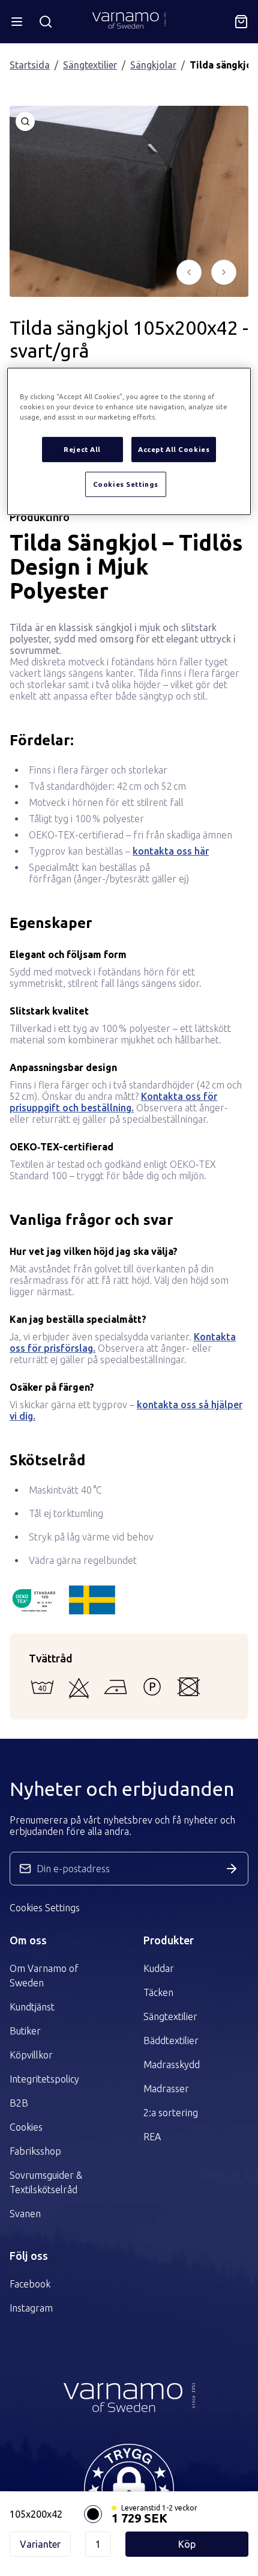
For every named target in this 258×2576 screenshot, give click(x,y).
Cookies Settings (45, 1908)
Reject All (82, 449)
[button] (129, 2489)
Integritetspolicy (44, 2079)
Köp (187, 2544)
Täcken (158, 1992)
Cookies (26, 2127)
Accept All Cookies (174, 449)
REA (152, 2137)
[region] (129, 441)
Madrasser (166, 2089)
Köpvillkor (31, 2055)
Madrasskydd (172, 2065)
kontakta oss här (171, 851)
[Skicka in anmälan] (232, 1869)
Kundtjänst (32, 2007)
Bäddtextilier (171, 2040)
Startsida (30, 65)
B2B (19, 2103)
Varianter (40, 2544)
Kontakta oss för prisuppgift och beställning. (113, 1102)
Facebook (30, 2284)
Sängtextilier (90, 65)
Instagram (31, 2308)
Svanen (25, 2214)
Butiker (25, 2031)
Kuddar (159, 1968)
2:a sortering (171, 2113)
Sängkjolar (153, 65)
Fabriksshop (35, 2151)
